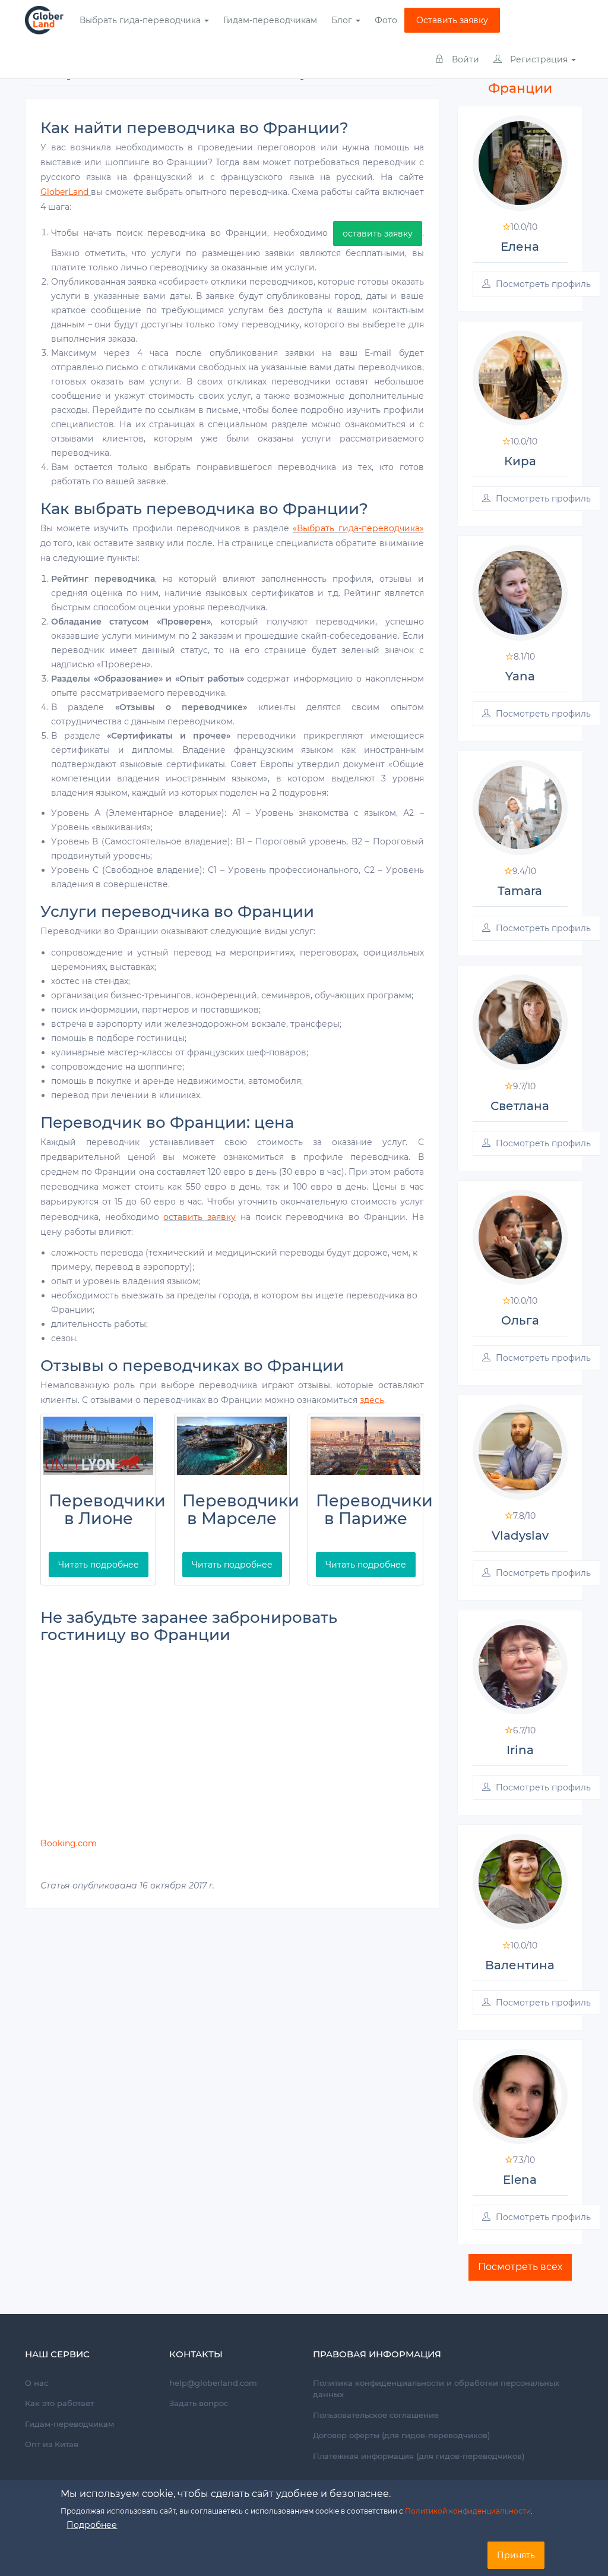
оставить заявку (378, 234)
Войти (464, 59)
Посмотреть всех (520, 2267)
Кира (520, 461)
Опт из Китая (52, 2444)
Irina (520, 1750)
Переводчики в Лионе (107, 1510)
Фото (386, 20)
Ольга (520, 1320)
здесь (372, 1400)
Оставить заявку (452, 20)
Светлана (520, 1106)
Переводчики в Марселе (241, 1510)
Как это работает (59, 2403)
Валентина (520, 1965)
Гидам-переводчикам (270, 20)
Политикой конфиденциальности (468, 2511)
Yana (520, 676)
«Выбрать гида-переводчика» (358, 528)
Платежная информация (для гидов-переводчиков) (419, 2456)
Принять (516, 2555)
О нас (37, 2383)
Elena (520, 2180)
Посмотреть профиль (542, 284)
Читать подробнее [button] (99, 1565)
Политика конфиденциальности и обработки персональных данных (436, 2389)
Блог (343, 20)
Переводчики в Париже (374, 1510)
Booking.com (69, 1843)
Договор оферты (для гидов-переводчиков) (401, 2435)
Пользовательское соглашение (376, 2415)
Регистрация (539, 59)
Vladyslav (520, 1535)
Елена (520, 247)
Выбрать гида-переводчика (141, 20)
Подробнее (92, 2525)
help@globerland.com (213, 2383)
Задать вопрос (199, 2403)
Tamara (520, 891)
